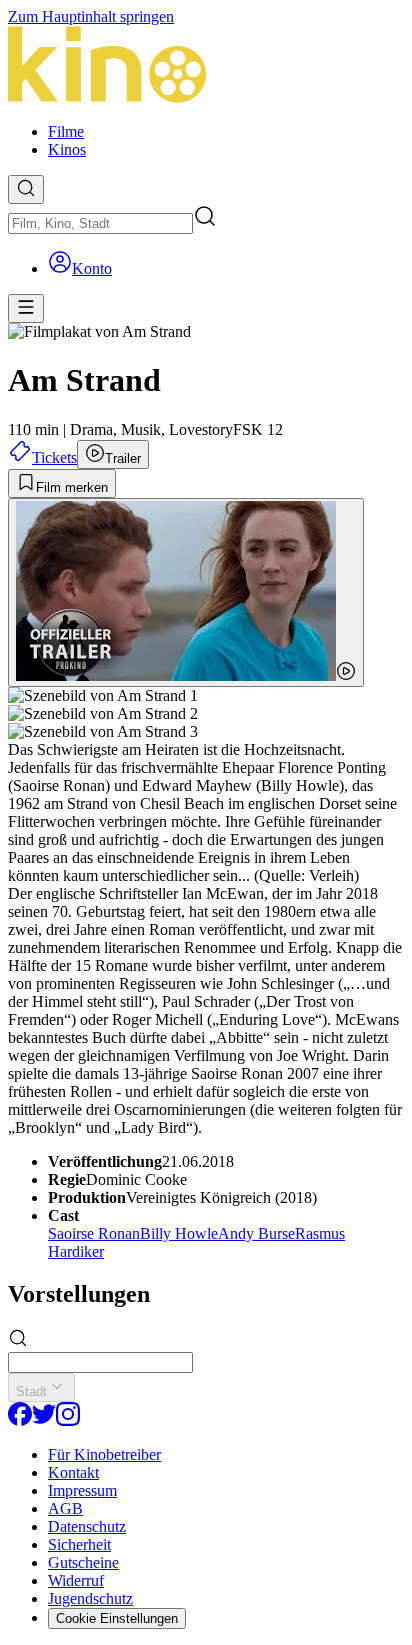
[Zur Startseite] (206, 66)
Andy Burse (256, 1233)
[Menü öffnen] (26, 308)
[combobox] (100, 223)
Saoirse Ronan (94, 1233)
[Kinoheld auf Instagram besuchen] (68, 1420)
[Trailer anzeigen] (186, 592)
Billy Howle (179, 1233)
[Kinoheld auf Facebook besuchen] (20, 1420)
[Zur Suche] (26, 189)
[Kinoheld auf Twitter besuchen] (44, 1420)
